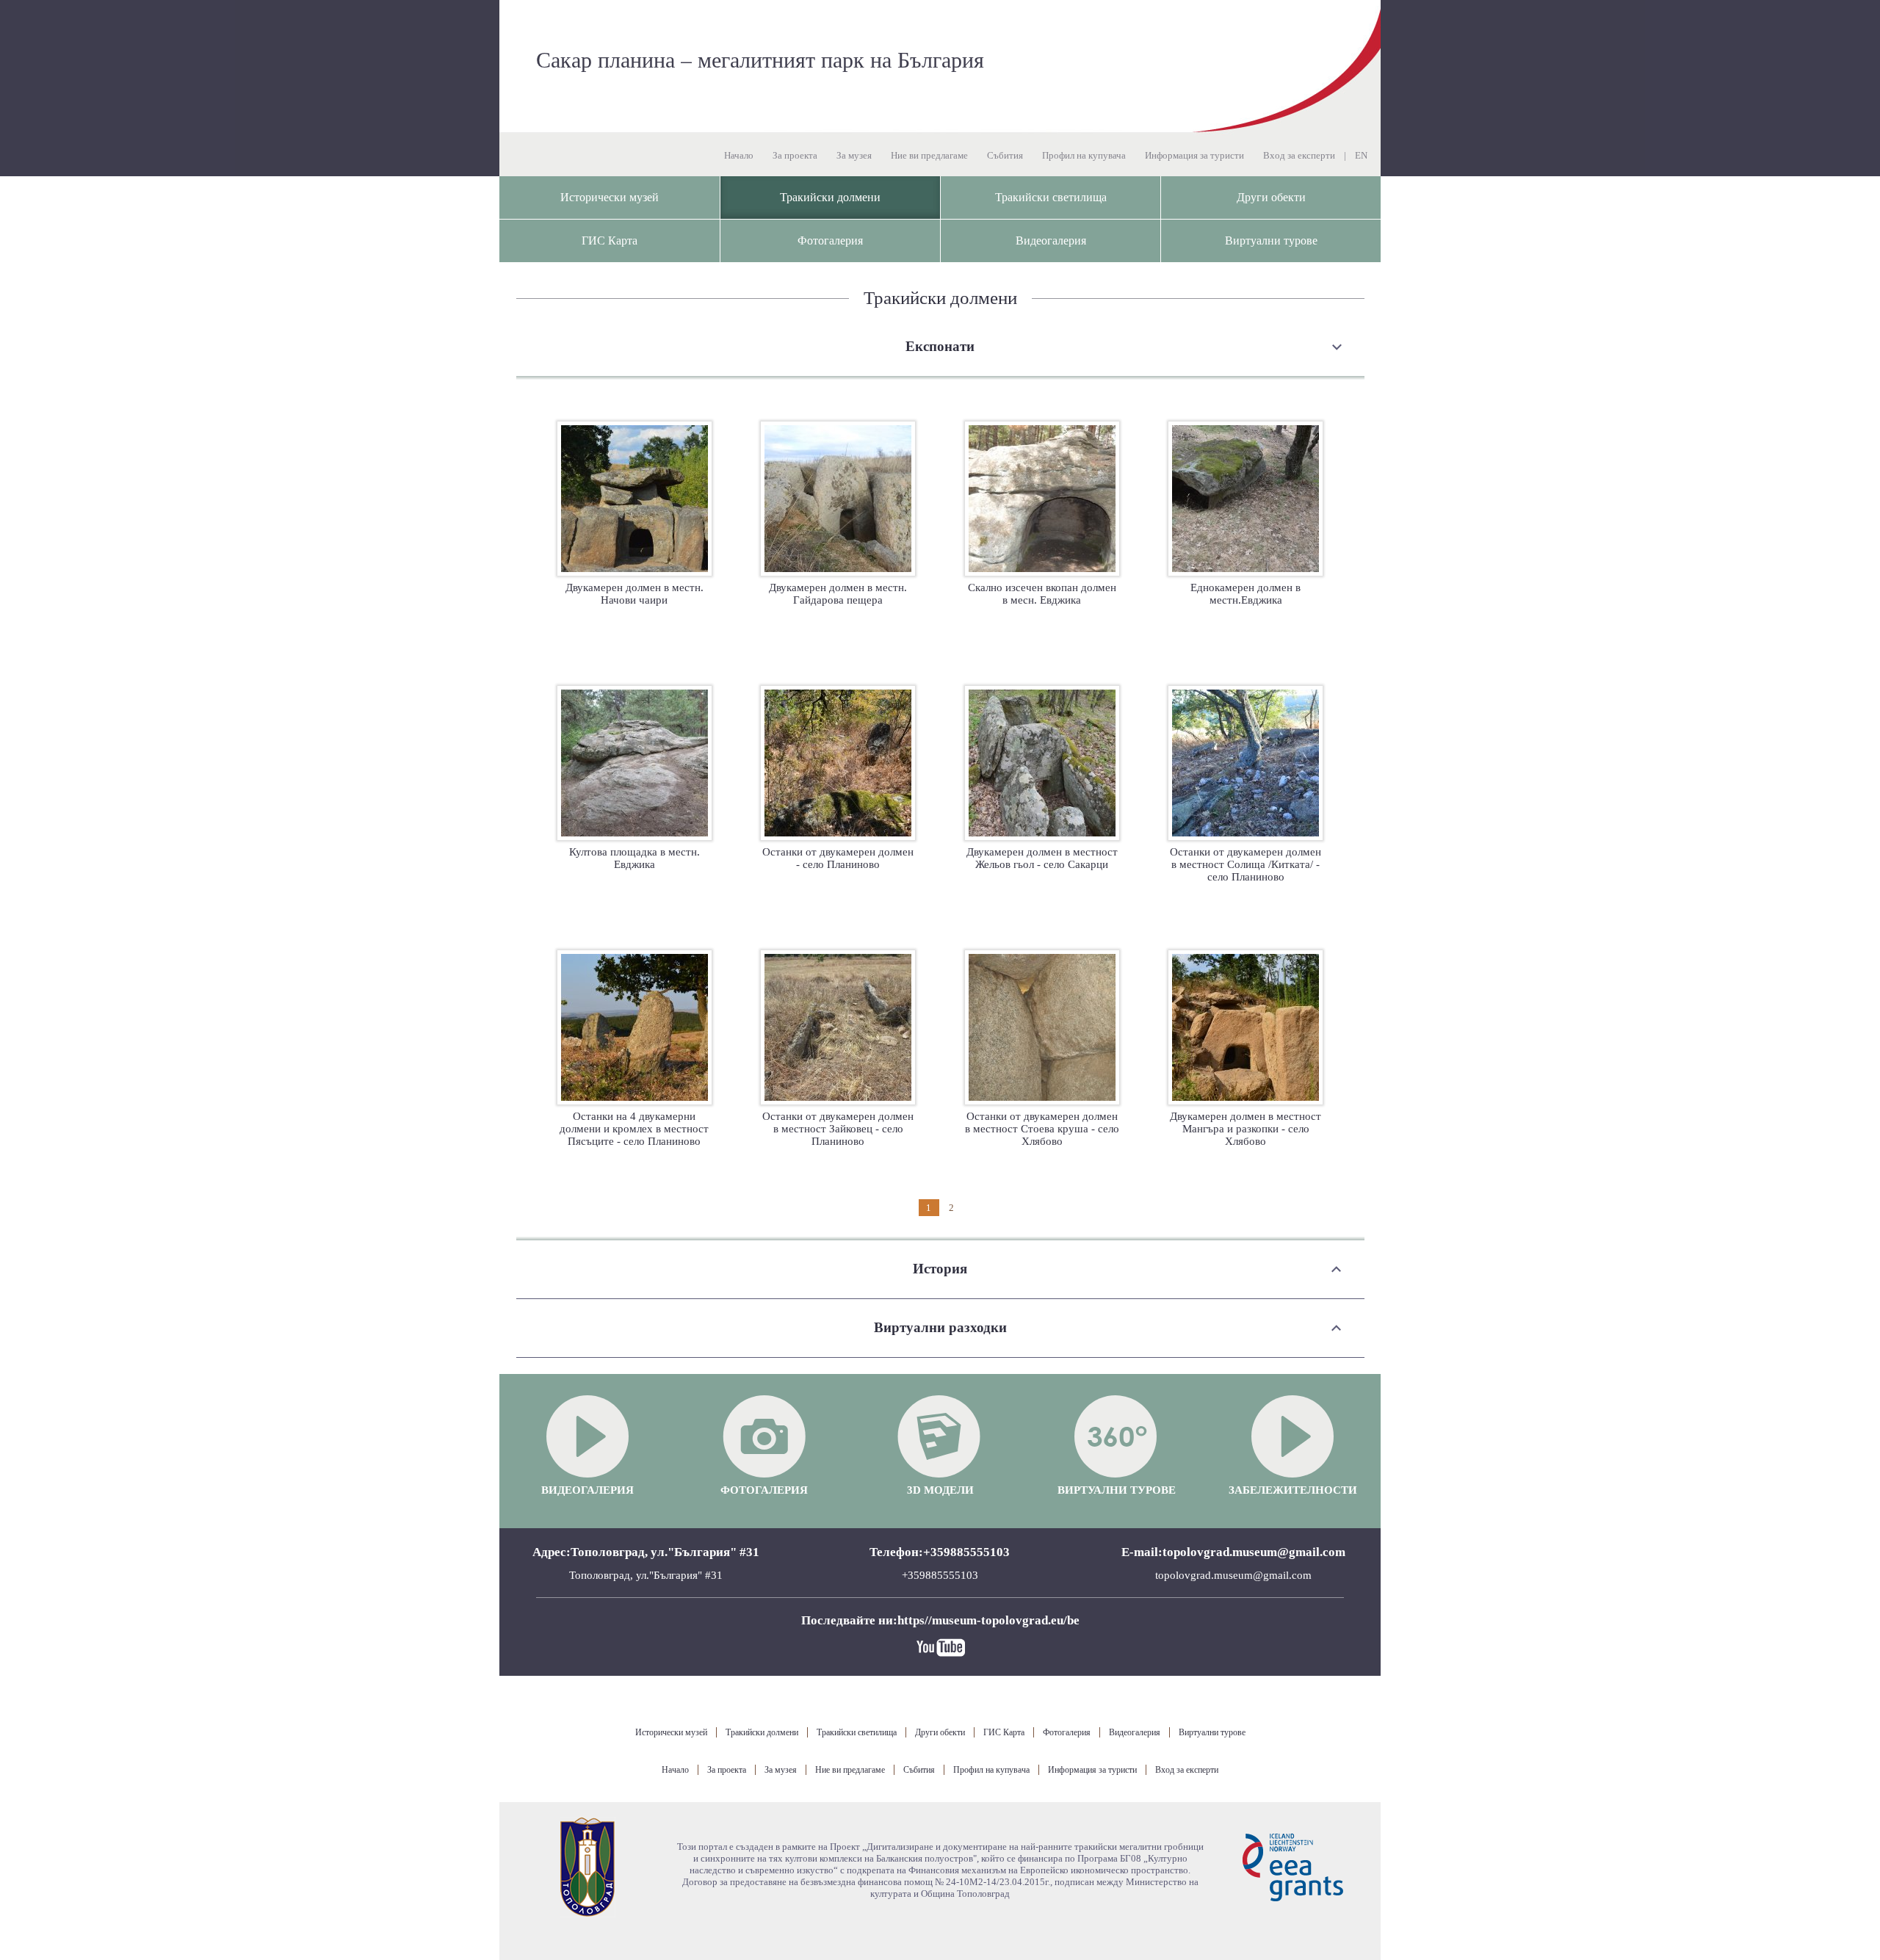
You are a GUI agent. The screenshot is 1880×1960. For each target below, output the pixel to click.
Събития (1005, 155)
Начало (739, 155)
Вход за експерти (1299, 155)
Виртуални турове (1271, 241)
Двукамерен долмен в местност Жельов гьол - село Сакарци (1042, 796)
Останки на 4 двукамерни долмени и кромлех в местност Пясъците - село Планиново (634, 1060)
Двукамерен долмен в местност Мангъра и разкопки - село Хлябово (1245, 1060)
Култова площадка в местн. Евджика (634, 796)
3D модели (940, 1490)
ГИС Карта (610, 241)
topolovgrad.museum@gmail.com (1233, 1575)
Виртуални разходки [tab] (940, 1327)
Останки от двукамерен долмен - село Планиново (838, 796)
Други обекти (1271, 197)
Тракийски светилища (1051, 197)
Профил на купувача (1084, 155)
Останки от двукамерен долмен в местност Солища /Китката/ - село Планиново (1245, 796)
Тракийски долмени (830, 197)
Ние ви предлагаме (929, 155)
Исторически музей (610, 197)
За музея (854, 155)
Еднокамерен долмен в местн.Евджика (1245, 532)
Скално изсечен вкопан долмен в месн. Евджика (1042, 532)
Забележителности (1293, 1490)
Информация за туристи (1194, 155)
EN (1361, 155)
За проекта (795, 155)
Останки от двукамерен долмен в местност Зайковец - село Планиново (838, 1060)
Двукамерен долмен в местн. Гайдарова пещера (838, 532)
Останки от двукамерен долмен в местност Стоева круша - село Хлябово (1042, 1060)
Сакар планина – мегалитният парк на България (760, 59)
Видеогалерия (1051, 241)
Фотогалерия (830, 241)
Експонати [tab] (940, 346)
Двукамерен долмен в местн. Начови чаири (634, 532)
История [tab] (940, 1269)
